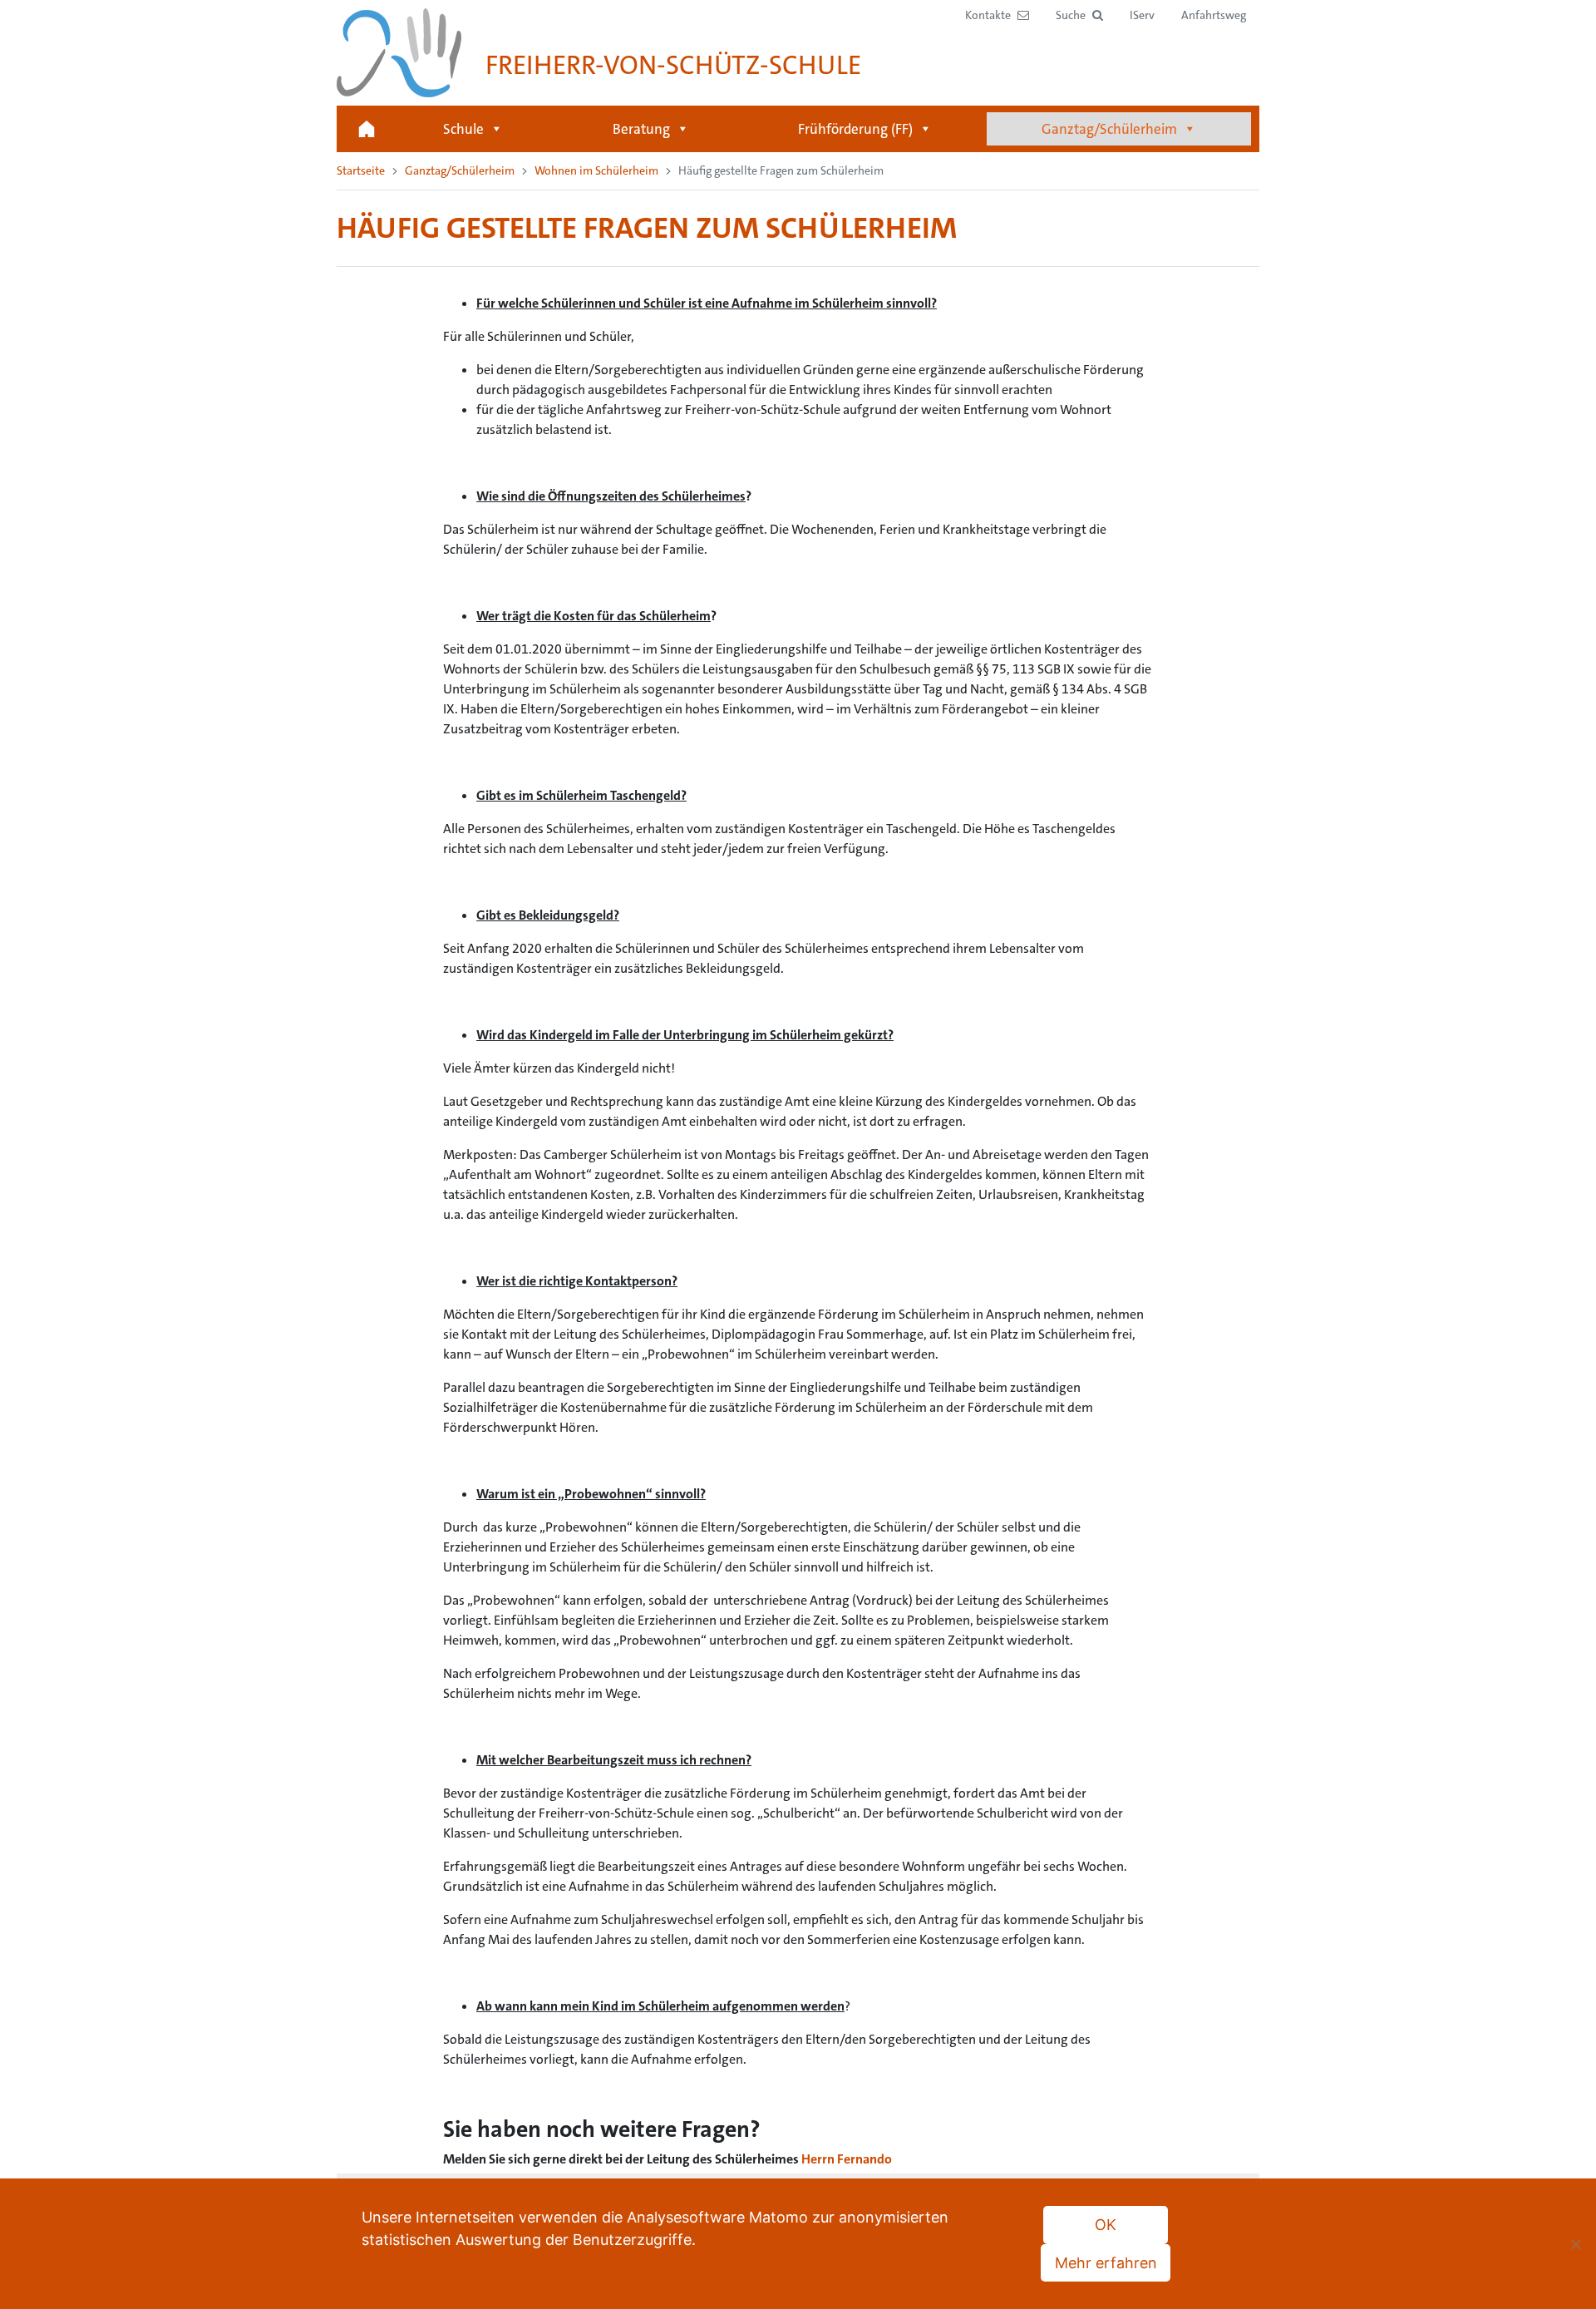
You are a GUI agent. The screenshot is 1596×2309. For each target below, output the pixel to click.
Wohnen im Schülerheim (596, 170)
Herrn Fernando (847, 2159)
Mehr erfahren (1106, 2263)
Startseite (367, 129)
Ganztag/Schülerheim (1109, 129)
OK (1106, 2225)
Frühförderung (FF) (855, 129)
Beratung (641, 129)
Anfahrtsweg (1214, 15)
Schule (463, 129)
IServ (1142, 15)
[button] (1079, 15)
